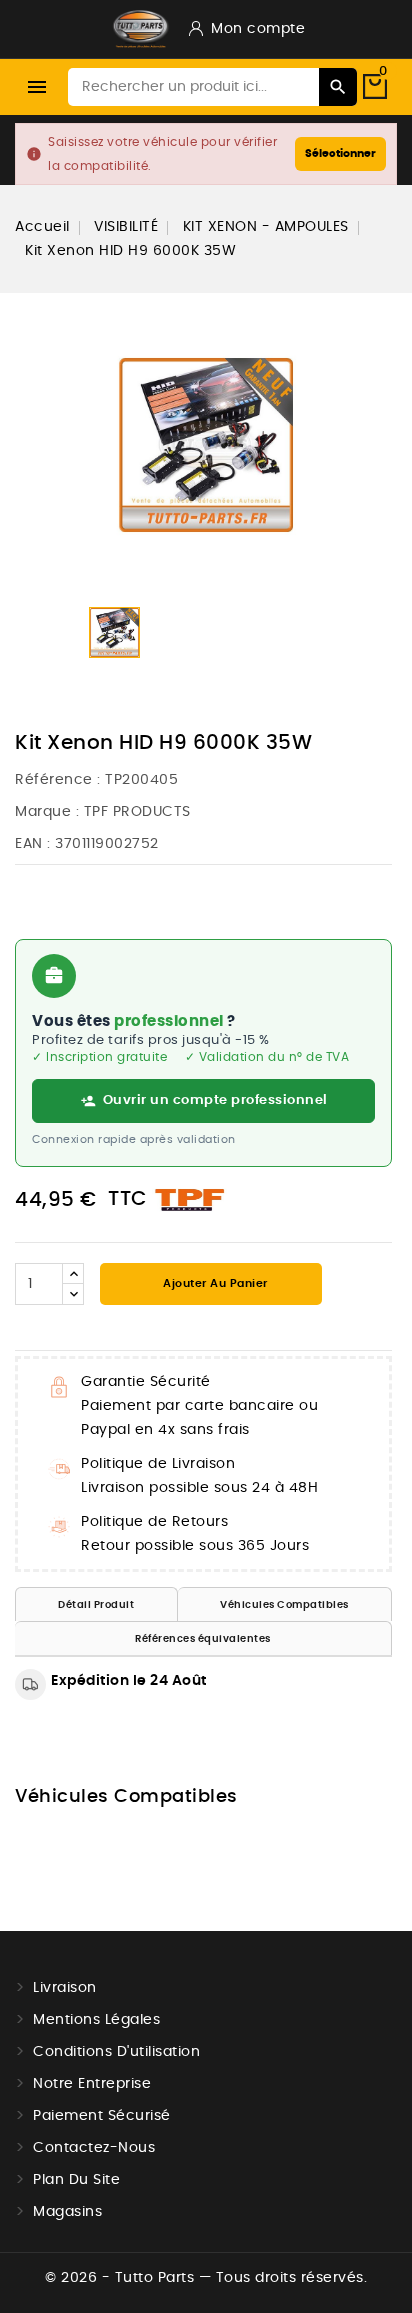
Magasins (67, 2212)
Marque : (47, 812)
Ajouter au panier (214, 1283)
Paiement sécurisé (102, 2116)
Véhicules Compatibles (284, 1605)
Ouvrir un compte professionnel (215, 1100)
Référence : (58, 780)
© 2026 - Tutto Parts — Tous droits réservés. (206, 2278)
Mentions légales (96, 2020)
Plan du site (76, 2180)
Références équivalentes (203, 1639)
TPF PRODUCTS (137, 812)
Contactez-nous (94, 2148)
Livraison (65, 1988)
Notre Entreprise (92, 2084)
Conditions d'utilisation (116, 2052)
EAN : (33, 844)
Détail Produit (96, 1605)
